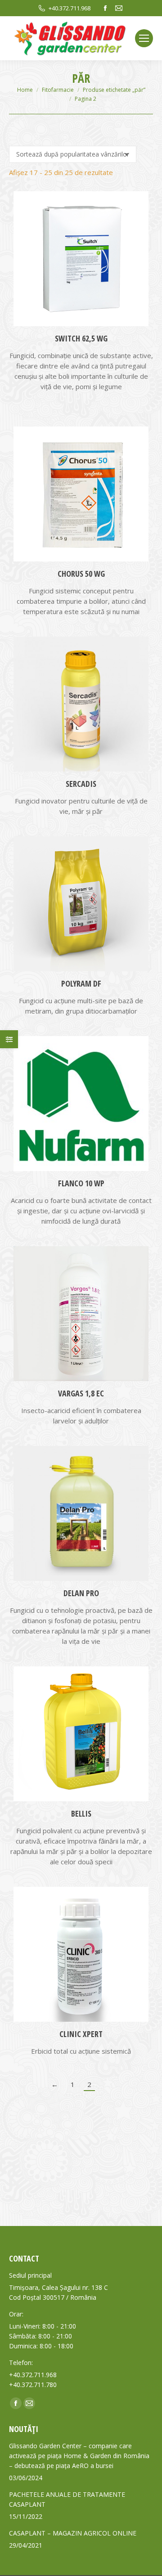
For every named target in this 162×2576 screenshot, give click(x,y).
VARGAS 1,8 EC (81, 1393)
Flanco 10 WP (81, 1183)
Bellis (81, 1813)
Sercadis (81, 784)
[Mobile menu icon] (144, 38)
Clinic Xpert (81, 2034)
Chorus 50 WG (81, 574)
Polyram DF (81, 983)
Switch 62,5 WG (81, 338)
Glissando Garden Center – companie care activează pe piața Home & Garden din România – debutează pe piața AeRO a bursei (79, 2456)
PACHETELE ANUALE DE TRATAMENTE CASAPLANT (67, 2499)
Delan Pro (81, 1593)
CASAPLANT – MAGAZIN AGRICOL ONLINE (73, 2533)
